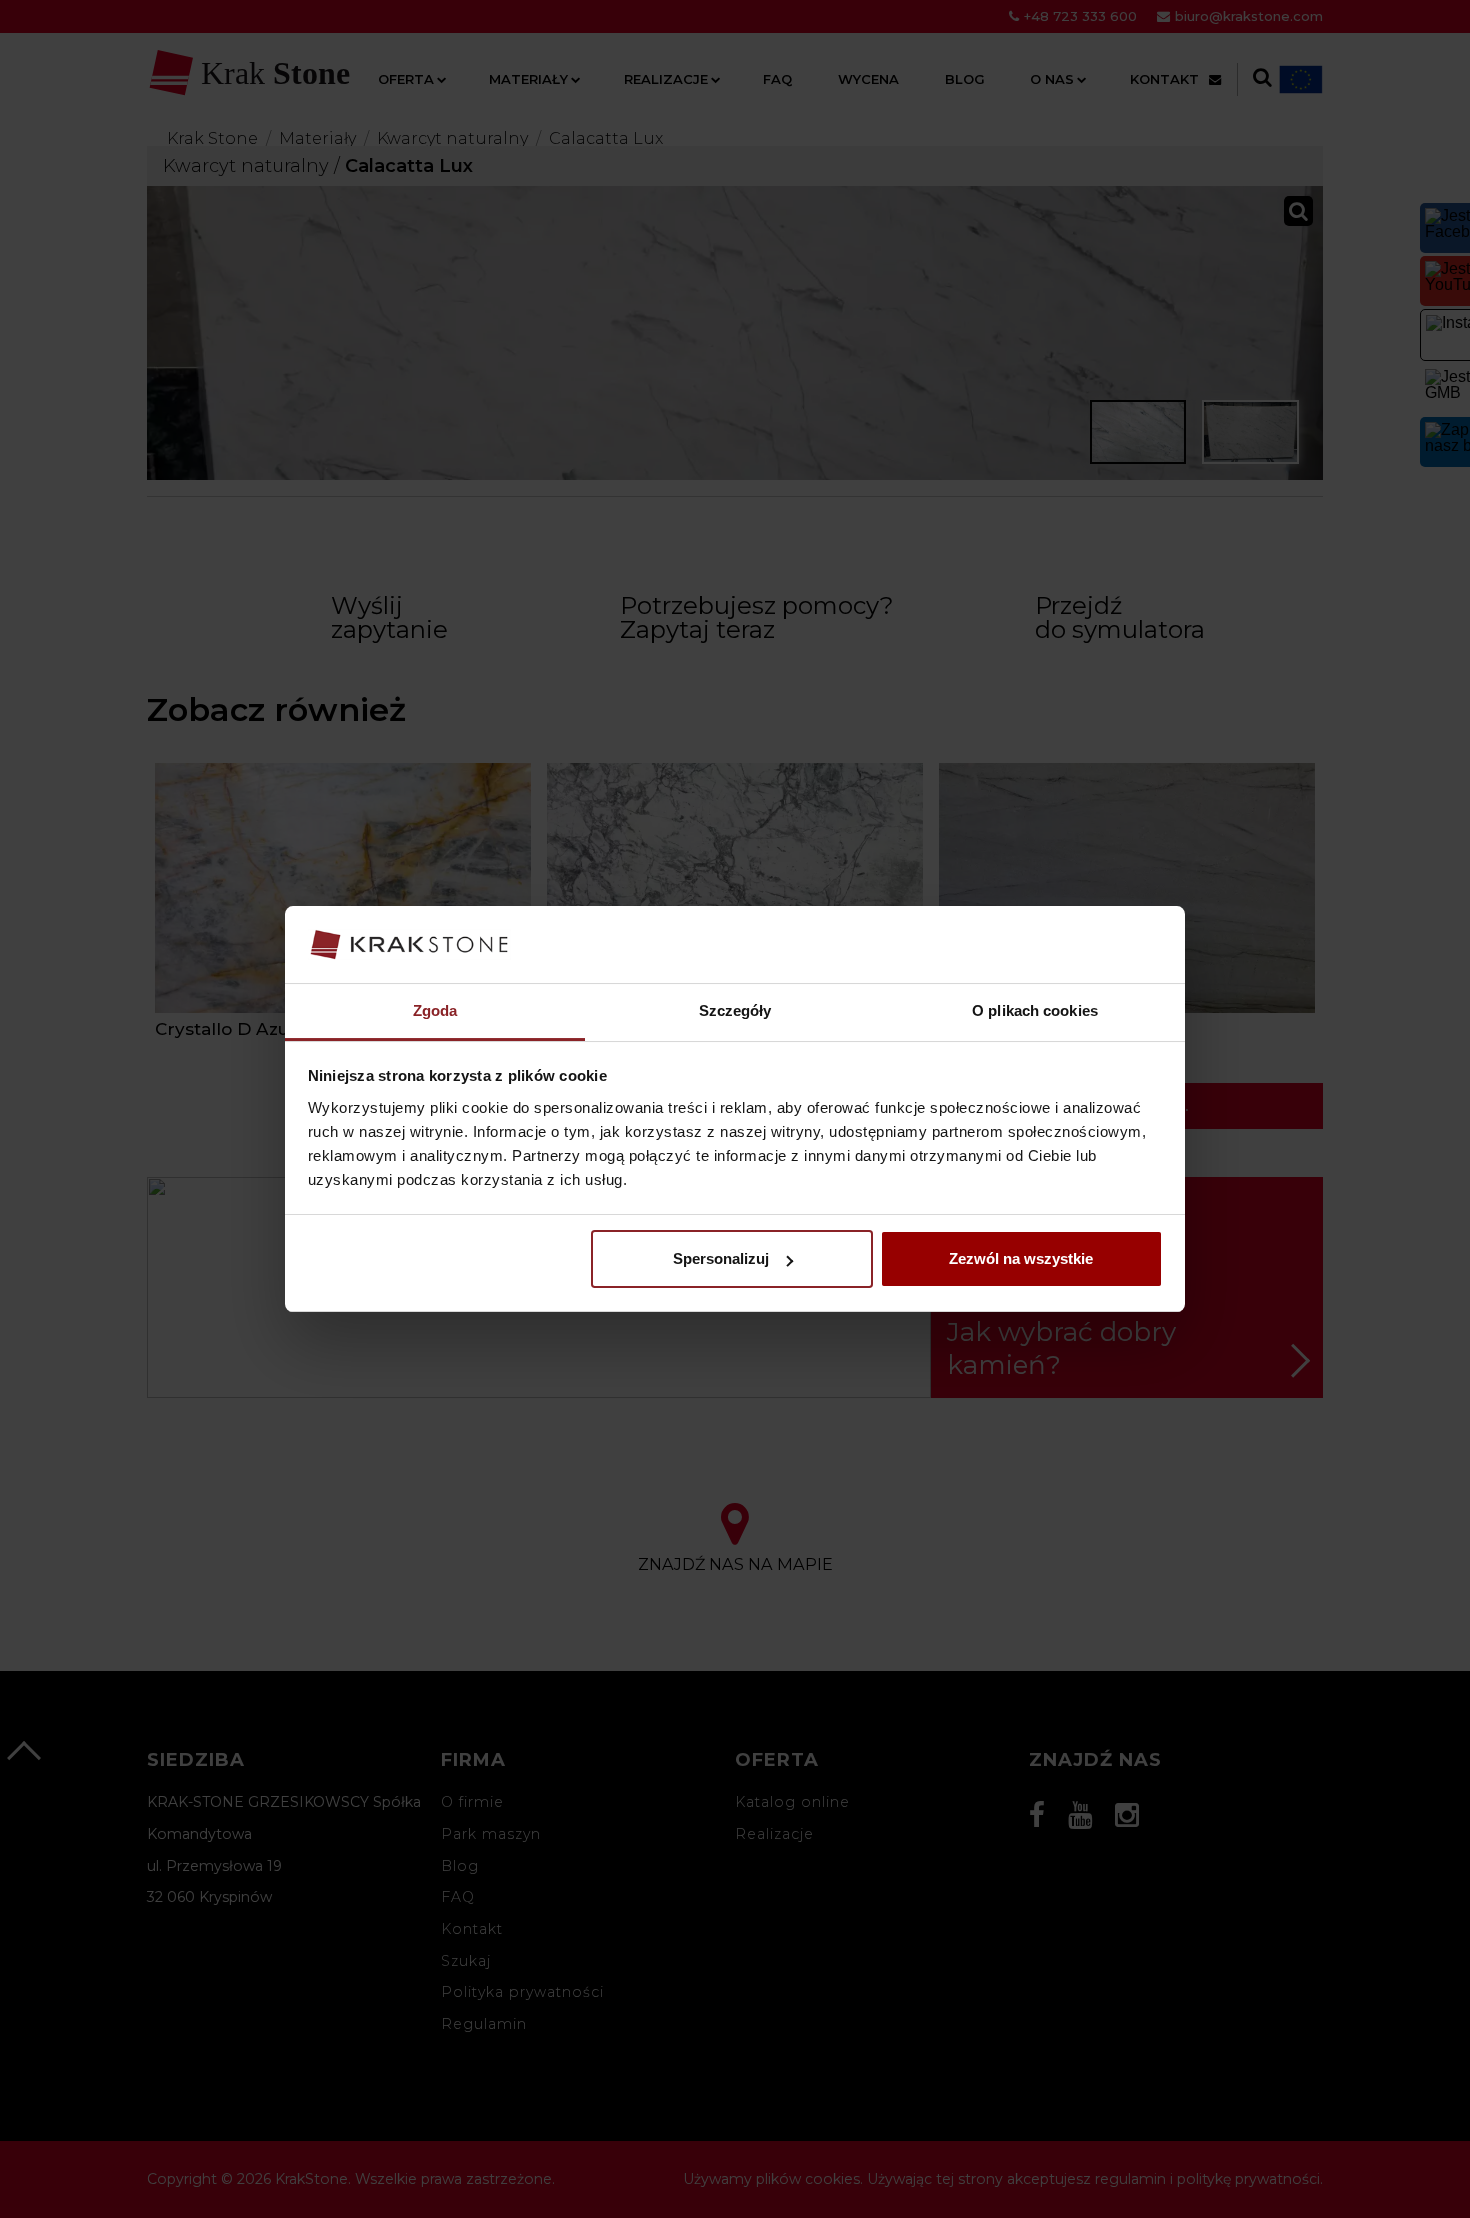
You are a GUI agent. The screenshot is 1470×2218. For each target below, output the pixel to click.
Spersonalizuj (721, 1258)
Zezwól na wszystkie (1021, 1258)
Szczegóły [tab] (735, 1010)
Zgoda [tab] (435, 1010)
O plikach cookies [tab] (1035, 1010)
